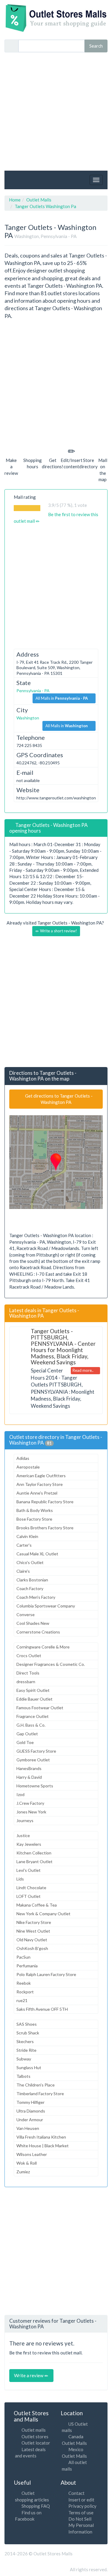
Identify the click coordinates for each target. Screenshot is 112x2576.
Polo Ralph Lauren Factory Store (46, 1974)
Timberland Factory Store (40, 2094)
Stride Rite (26, 2050)
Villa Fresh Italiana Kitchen (41, 2137)
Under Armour (30, 2120)
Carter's (24, 1545)
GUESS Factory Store (36, 1751)
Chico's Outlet (30, 1562)
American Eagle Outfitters (41, 1476)
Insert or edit (81, 2500)
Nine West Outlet (33, 1931)
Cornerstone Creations (38, 1632)
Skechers (25, 2041)
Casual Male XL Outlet (37, 1554)
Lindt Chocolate (31, 1888)
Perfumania (27, 1966)
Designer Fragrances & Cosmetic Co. (51, 1664)
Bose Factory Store (34, 1519)
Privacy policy (82, 2506)
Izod (20, 1794)
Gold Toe (25, 1742)
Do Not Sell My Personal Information (81, 2525)
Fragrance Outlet (33, 1716)
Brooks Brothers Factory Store (45, 1528)
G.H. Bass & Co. (31, 1725)
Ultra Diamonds (31, 2111)
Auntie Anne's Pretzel (37, 1493)
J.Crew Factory (30, 1803)
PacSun (23, 1957)
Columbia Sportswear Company (46, 1606)
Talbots (23, 2076)
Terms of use (81, 2513)
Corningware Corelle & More (43, 1647)
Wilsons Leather (32, 2154)
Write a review (29, 2375)
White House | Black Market (43, 2146)
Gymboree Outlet (33, 1760)
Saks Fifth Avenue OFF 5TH (42, 2009)
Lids (20, 1879)
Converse (26, 1614)
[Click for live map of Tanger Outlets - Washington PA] (56, 1162)
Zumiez (23, 2172)
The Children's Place (36, 2085)
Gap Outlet (27, 1734)
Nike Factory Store (34, 1922)
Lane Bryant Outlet (34, 1861)
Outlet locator (36, 2443)
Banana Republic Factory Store (45, 1502)
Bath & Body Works (35, 1510)
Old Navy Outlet (32, 1940)
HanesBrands (29, 1768)
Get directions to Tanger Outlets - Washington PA (58, 1099)
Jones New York (31, 1812)
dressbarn (26, 1682)
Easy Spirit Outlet (33, 1690)
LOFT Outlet (29, 1896)
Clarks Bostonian (32, 1580)
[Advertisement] (56, 112)
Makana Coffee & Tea (37, 1905)
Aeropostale (28, 1467)
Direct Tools (28, 1673)
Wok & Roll (27, 2163)
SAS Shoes (27, 2024)
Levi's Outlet (29, 1870)
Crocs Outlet (29, 1656)
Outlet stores (35, 2436)
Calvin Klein (27, 1536)
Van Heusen (28, 2128)
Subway (24, 2059)
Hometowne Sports (35, 1786)
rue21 (22, 2000)
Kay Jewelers (29, 1844)
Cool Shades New (33, 1623)
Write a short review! (58, 931)
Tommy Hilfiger (30, 2102)
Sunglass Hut (29, 2067)
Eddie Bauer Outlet (34, 1699)
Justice (23, 1835)
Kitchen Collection (34, 1853)
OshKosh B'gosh (32, 1948)
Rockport (25, 1992)
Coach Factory (30, 1588)
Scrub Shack (28, 2033)
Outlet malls (34, 2430)
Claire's (23, 1571)
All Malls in (62, 698)
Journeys (25, 1820)
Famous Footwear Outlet (40, 1708)
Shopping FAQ (36, 2506)
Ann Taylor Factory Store (40, 1484)
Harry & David (29, 1777)
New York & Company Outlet (43, 1914)
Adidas (23, 1458)
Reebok (24, 1983)
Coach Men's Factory (36, 1597)
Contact (76, 2493)
